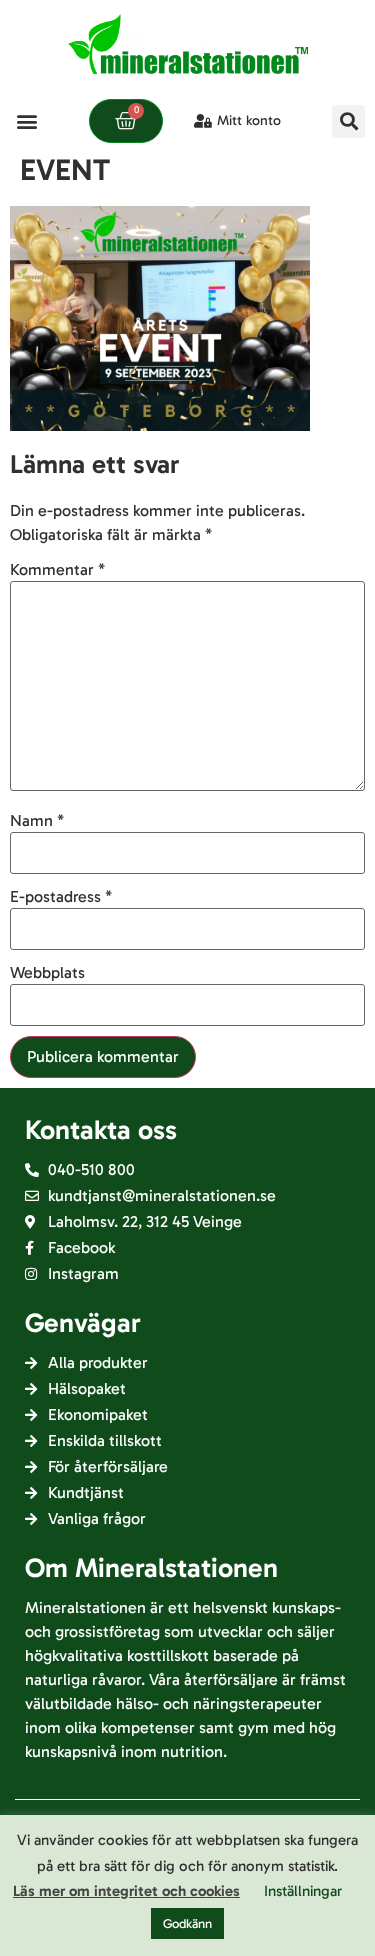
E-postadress (61, 897)
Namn (37, 821)
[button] (26, 121)
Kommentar (57, 570)
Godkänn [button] (187, 1923)
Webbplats (47, 973)
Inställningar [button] (303, 1891)
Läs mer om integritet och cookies (126, 1891)
